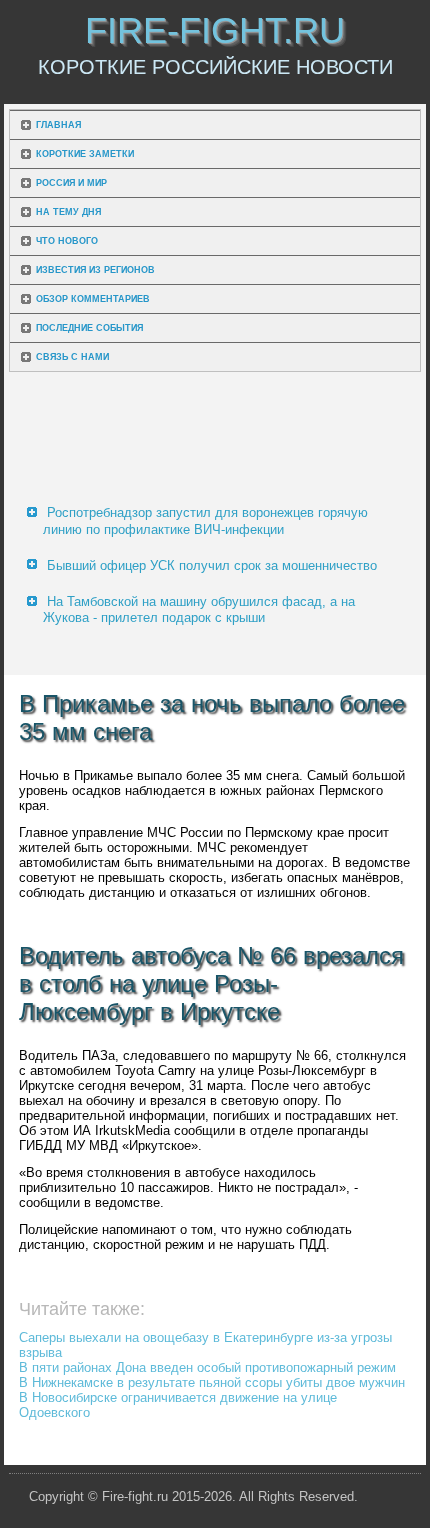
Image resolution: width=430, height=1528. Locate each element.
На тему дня (68, 212)
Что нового (67, 241)
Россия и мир (71, 183)
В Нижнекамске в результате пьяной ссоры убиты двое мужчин (212, 1382)
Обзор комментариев (93, 299)
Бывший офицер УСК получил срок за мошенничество (212, 565)
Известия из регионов (95, 270)
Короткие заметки (85, 154)
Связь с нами (72, 357)
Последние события (89, 328)
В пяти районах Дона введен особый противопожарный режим (207, 1367)
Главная (58, 125)
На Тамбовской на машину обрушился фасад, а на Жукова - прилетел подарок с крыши (199, 609)
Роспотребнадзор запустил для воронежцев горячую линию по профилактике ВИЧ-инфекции (205, 520)
